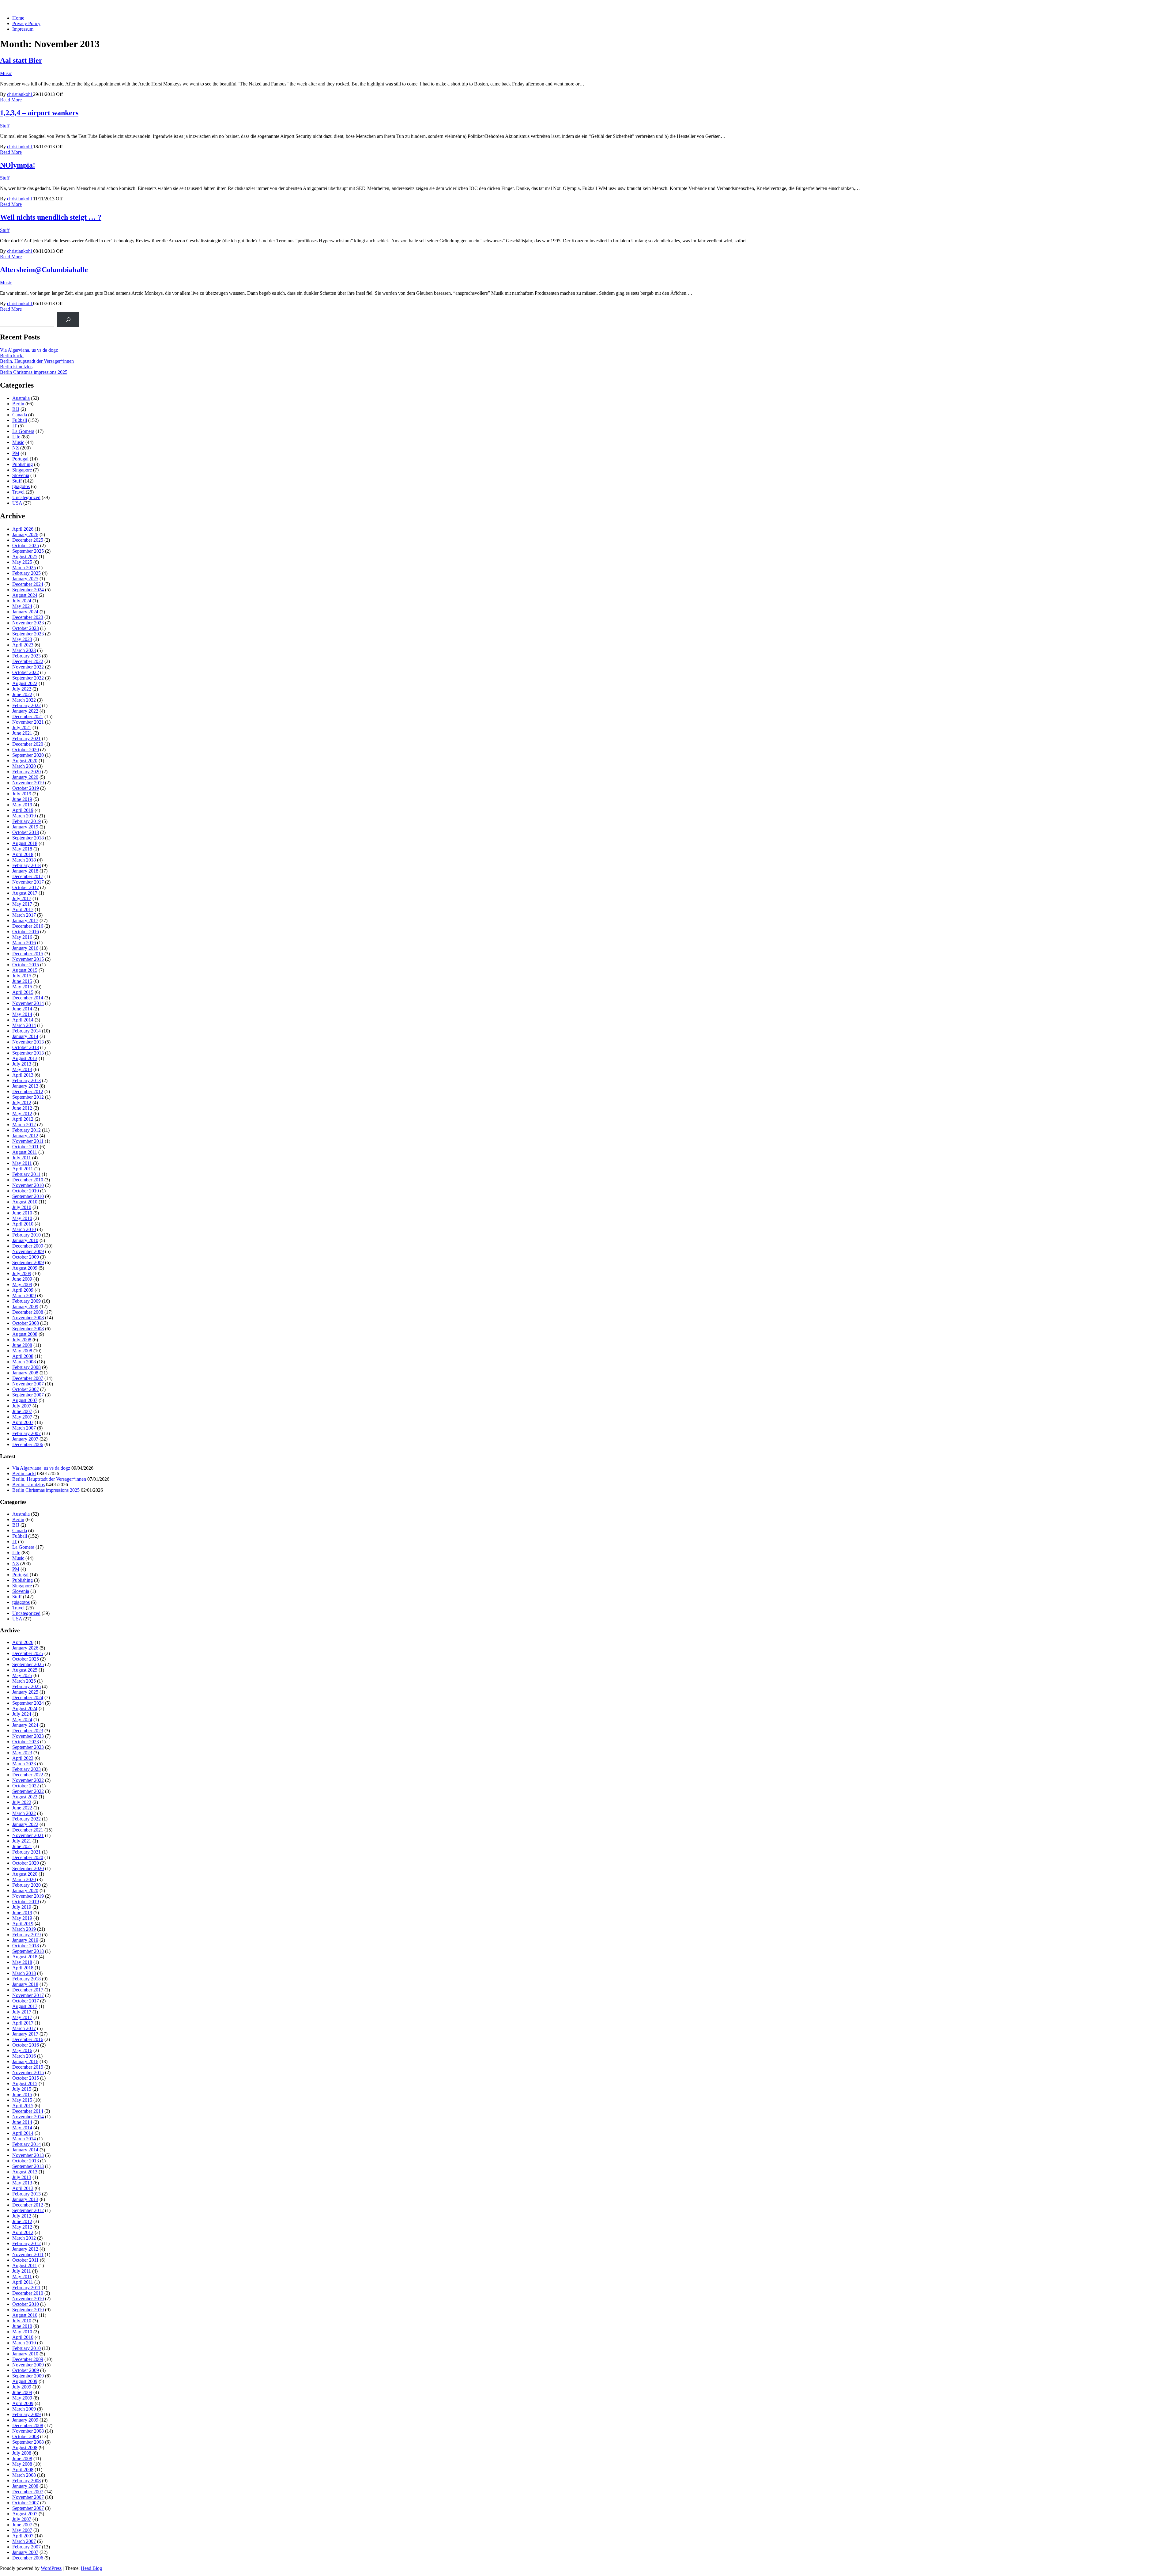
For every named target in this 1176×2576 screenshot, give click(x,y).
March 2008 (24, 1362)
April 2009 (23, 1290)
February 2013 (26, 1080)
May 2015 (22, 987)
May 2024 (22, 606)
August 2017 (25, 893)
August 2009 (25, 1268)
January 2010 (25, 1240)
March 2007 (24, 1428)
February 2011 (26, 1174)
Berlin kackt (12, 356)
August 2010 (25, 1202)
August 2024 (25, 595)
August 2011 (25, 1152)
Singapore (22, 470)
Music (6, 73)
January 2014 (25, 1036)
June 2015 (22, 981)
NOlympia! (18, 165)
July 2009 (22, 1273)
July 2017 (22, 898)
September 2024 (28, 590)
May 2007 (22, 1417)
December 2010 (28, 1180)
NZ (16, 448)
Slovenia (21, 475)
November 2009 (28, 1251)
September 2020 (28, 755)
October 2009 (26, 1257)
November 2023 (28, 623)
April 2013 (23, 1075)
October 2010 (26, 1191)
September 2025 (28, 551)
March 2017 (24, 915)
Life (16, 437)
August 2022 (25, 683)
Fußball (20, 420)
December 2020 (28, 744)
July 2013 (22, 1064)
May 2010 (22, 1218)
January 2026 (25, 534)
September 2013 (28, 1053)
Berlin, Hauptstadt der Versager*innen (37, 361)
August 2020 (25, 761)
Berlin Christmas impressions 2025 (34, 372)
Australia (21, 398)
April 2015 (23, 992)
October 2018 (26, 832)
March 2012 (24, 1125)
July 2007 (22, 1406)
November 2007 (28, 1384)
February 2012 (26, 1130)
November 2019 (28, 783)
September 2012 (28, 1097)
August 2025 (25, 557)
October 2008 (26, 1323)
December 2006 (28, 1444)
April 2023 (23, 645)
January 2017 (25, 921)
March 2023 (24, 650)
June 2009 (22, 1279)
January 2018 (25, 871)
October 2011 (25, 1147)
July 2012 (22, 1102)
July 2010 (22, 1207)
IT (15, 426)
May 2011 (22, 1163)
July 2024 (22, 601)
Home (18, 18)
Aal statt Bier (21, 60)
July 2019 (22, 794)
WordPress (51, 2568)
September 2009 (28, 1262)
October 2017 (26, 887)
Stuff (5, 126)
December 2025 (28, 540)
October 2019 (26, 788)
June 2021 (22, 733)
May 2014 (22, 1014)
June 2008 (22, 1345)
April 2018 (23, 854)
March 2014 (24, 1025)
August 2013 (25, 1058)
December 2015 (28, 954)
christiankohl (20, 94)
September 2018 (28, 838)
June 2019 (22, 799)
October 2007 (26, 1389)
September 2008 (28, 1329)
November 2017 (28, 882)
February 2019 (26, 821)
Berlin (18, 404)
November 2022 (28, 667)
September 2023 (28, 634)
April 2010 (23, 1224)
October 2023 (26, 628)
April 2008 (23, 1356)
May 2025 (22, 562)
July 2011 (22, 1158)
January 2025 (25, 579)
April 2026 (23, 529)
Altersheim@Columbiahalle (44, 270)
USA (17, 503)
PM (16, 453)
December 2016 (28, 926)
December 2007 (28, 1378)
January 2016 (25, 948)
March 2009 (24, 1296)
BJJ (16, 409)
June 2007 (22, 1411)
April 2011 (23, 1169)
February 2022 (26, 705)
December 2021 (28, 716)
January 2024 (25, 612)
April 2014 (23, 1020)
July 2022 (22, 689)
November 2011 (28, 1141)
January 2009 (25, 1307)
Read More (11, 100)
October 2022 (26, 672)
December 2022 (28, 661)
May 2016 (22, 937)
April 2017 (23, 909)
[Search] (68, 319)
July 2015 (22, 976)
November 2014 (28, 1003)
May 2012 (22, 1114)
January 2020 (25, 777)
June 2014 (22, 1009)
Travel (18, 492)
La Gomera (23, 431)
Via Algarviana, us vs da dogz (29, 350)
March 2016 (24, 943)
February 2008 (26, 1367)
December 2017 (28, 876)
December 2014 (28, 998)
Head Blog (91, 2568)
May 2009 (22, 1284)
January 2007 (25, 1439)
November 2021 (28, 722)
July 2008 (22, 1340)
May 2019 (22, 805)
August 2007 (25, 1400)
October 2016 (26, 932)
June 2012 (22, 1108)
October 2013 (26, 1047)
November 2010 (28, 1185)
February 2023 (26, 656)
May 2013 (22, 1069)
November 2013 (28, 1042)
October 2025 (26, 546)
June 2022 (22, 694)
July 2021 (22, 727)
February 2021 (26, 739)
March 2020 (24, 766)
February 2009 (26, 1301)
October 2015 (26, 965)
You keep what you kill (23, 8)
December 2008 (28, 1312)
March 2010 (24, 1229)
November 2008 (28, 1318)
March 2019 (24, 816)
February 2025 (26, 573)
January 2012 (25, 1136)
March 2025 (24, 568)
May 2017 (22, 904)
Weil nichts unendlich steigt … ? (51, 217)
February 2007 (26, 1433)
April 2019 (23, 810)
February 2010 (26, 1235)
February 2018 (26, 865)
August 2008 (25, 1334)
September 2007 (28, 1395)
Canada (20, 415)
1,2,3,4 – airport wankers (39, 113)
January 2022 (25, 711)
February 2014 (26, 1031)
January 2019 (25, 827)
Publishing (23, 464)
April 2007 (23, 1422)
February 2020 (26, 772)
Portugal (20, 459)
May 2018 (22, 849)
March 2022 (24, 700)
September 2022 (28, 678)
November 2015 (28, 959)
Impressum (23, 29)
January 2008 (25, 1373)
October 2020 (26, 750)
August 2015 (25, 970)
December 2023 (28, 617)
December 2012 (28, 1091)
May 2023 (22, 639)
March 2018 (24, 860)
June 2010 (22, 1213)
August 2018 (25, 843)
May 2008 (22, 1351)
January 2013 (25, 1086)
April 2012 (23, 1119)
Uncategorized (26, 497)
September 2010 (28, 1196)
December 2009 (28, 1246)
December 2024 (28, 584)
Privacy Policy (26, 23)
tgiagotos (21, 486)
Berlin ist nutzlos (16, 367)
